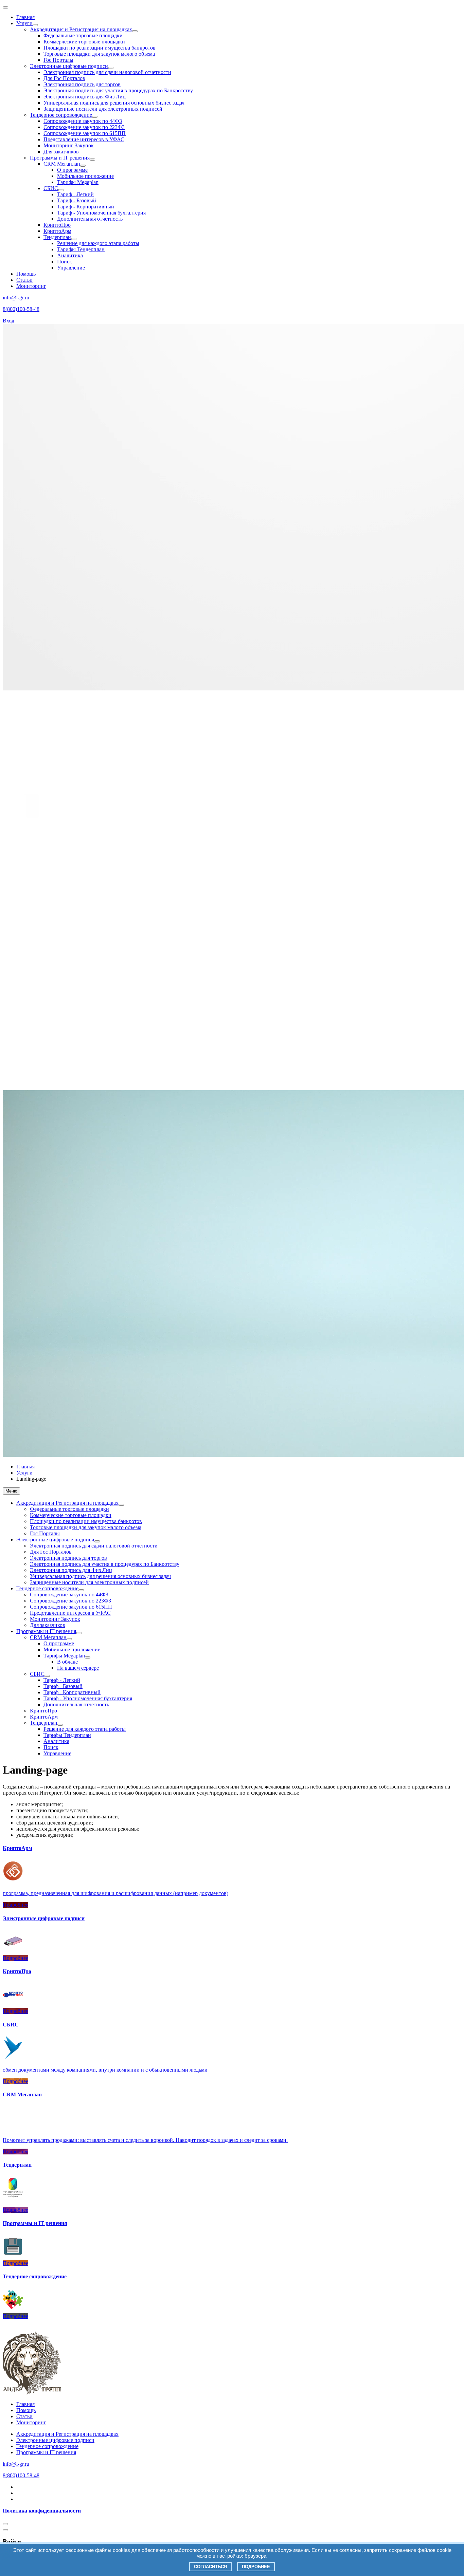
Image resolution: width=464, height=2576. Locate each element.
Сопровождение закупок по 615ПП (85, 133)
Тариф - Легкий (75, 194)
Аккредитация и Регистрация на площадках (81, 29)
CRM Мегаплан (62, 164)
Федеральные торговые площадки (83, 35)
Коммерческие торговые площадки (84, 42)
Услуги (24, 23)
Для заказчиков (61, 152)
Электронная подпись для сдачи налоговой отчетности (107, 72)
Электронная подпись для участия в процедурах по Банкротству (118, 90)
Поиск (65, 262)
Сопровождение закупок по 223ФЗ (84, 127)
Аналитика (70, 255)
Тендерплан (57, 237)
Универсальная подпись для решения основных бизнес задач (114, 103)
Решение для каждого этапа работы (98, 243)
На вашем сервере (78, 1668)
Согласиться (210, 2567)
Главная (25, 17)
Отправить (16, 2529)
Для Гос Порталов (64, 78)
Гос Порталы (58, 60)
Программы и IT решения (60, 158)
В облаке (67, 1662)
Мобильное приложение (85, 176)
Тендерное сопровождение (61, 115)
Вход (8, 321)
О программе (72, 170)
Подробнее (256, 2567)
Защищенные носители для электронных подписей (103, 109)
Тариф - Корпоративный (86, 207)
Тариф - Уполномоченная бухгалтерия (101, 213)
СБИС (51, 188)
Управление (71, 268)
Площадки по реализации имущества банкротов (100, 48)
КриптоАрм (57, 231)
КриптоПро (57, 225)
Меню (11, 1491)
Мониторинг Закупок (69, 145)
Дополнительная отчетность (90, 219)
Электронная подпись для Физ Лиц (85, 97)
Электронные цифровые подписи (69, 66)
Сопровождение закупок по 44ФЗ (83, 121)
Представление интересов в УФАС (84, 139)
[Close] (5, 2483)
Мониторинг (31, 286)
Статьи (24, 280)
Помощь (26, 274)
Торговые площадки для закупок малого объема (99, 54)
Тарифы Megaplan (78, 182)
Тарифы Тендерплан (81, 249)
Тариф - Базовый (77, 200)
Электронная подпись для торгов (82, 84)
